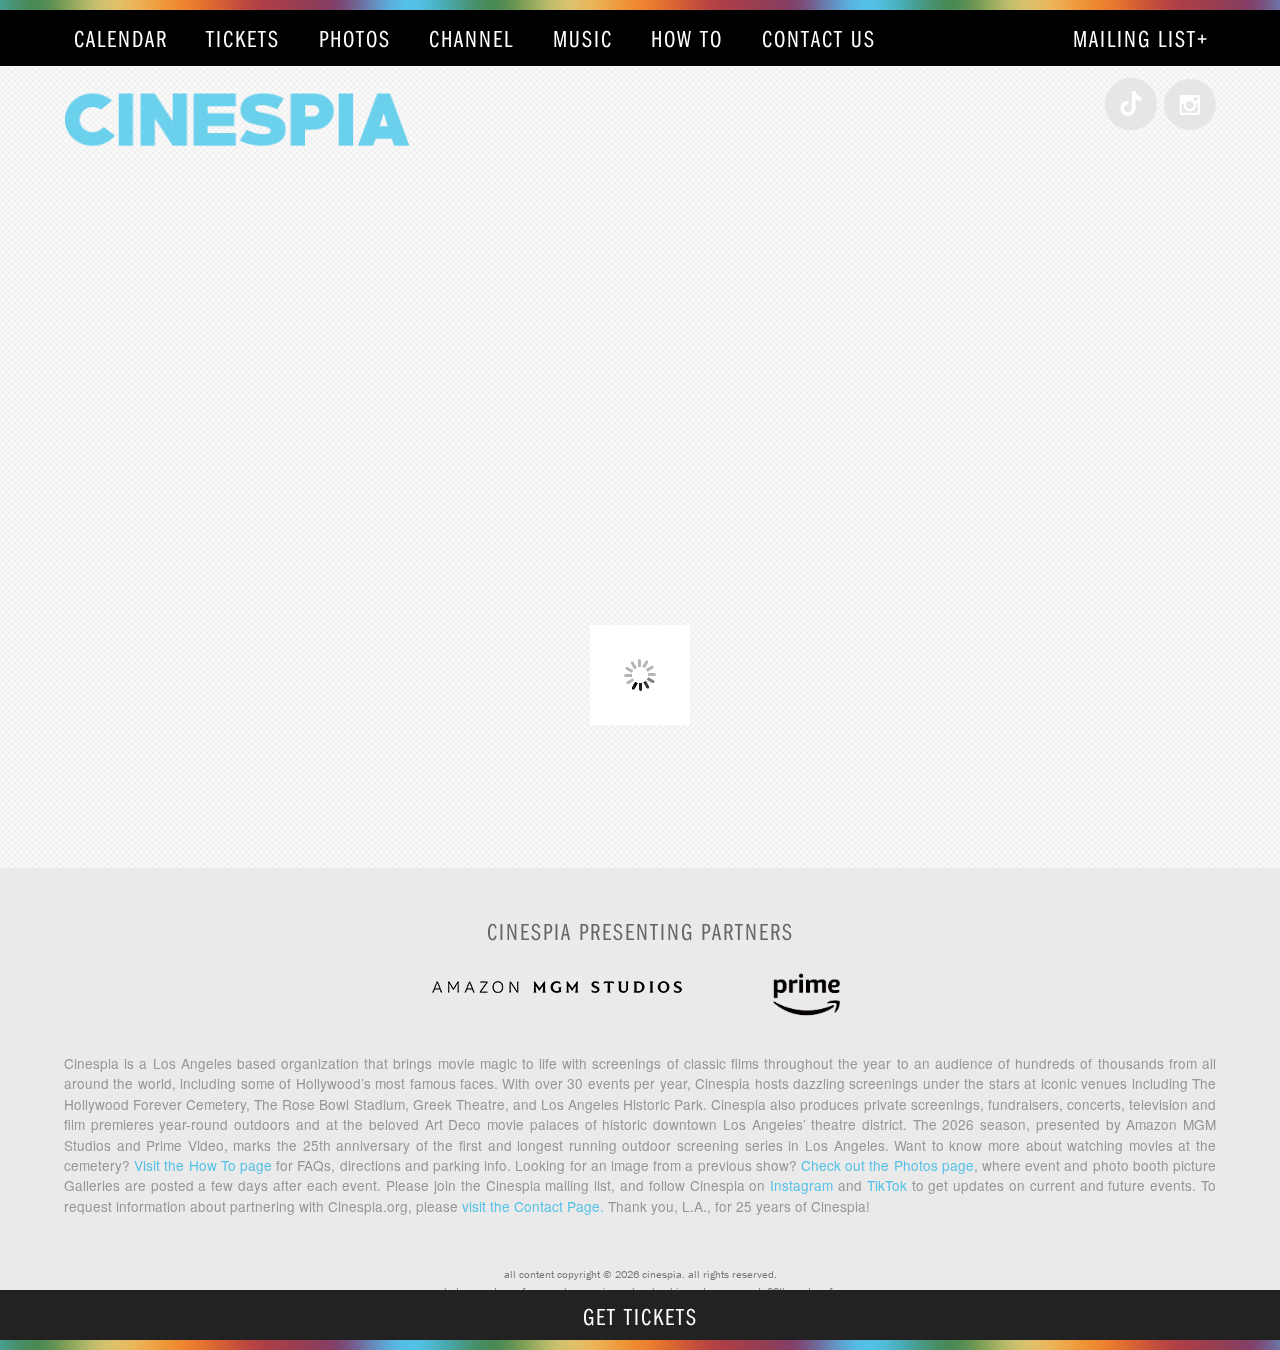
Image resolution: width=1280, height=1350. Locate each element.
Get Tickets (640, 1316)
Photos (355, 38)
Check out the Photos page (887, 1165)
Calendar (121, 38)
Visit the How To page (203, 1165)
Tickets (243, 38)
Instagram (801, 1185)
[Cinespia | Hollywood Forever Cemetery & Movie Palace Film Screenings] (237, 185)
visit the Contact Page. (533, 1206)
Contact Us (819, 38)
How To (687, 38)
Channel (471, 38)
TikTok (887, 1185)
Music (583, 38)
